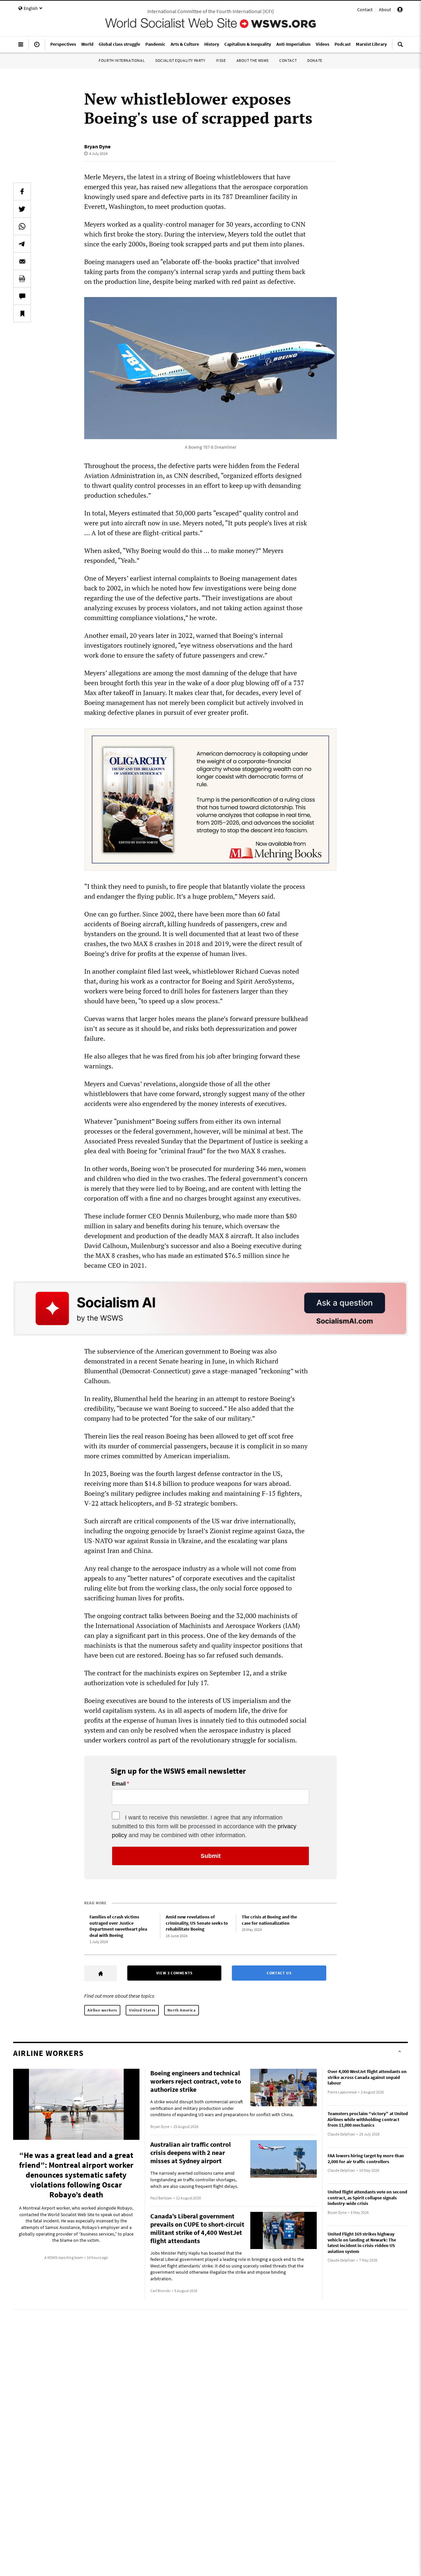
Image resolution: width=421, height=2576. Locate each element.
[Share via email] (22, 261)
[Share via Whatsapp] (22, 226)
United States (142, 2010)
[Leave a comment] (22, 296)
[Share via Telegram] (22, 244)
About (385, 10)
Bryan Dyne (97, 146)
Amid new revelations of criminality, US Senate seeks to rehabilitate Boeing (197, 1923)
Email (119, 1784)
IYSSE (221, 60)
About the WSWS (253, 60)
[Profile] (400, 11)
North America (182, 2010)
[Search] (400, 47)
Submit (211, 1856)
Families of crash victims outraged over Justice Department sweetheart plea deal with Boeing (118, 1926)
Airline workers (102, 2010)
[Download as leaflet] (22, 279)
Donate (315, 60)
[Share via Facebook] (22, 191)
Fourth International (122, 60)
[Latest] (37, 47)
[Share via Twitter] (22, 209)
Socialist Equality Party (180, 60)
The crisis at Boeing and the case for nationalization (269, 1920)
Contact (365, 10)
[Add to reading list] (22, 313)
